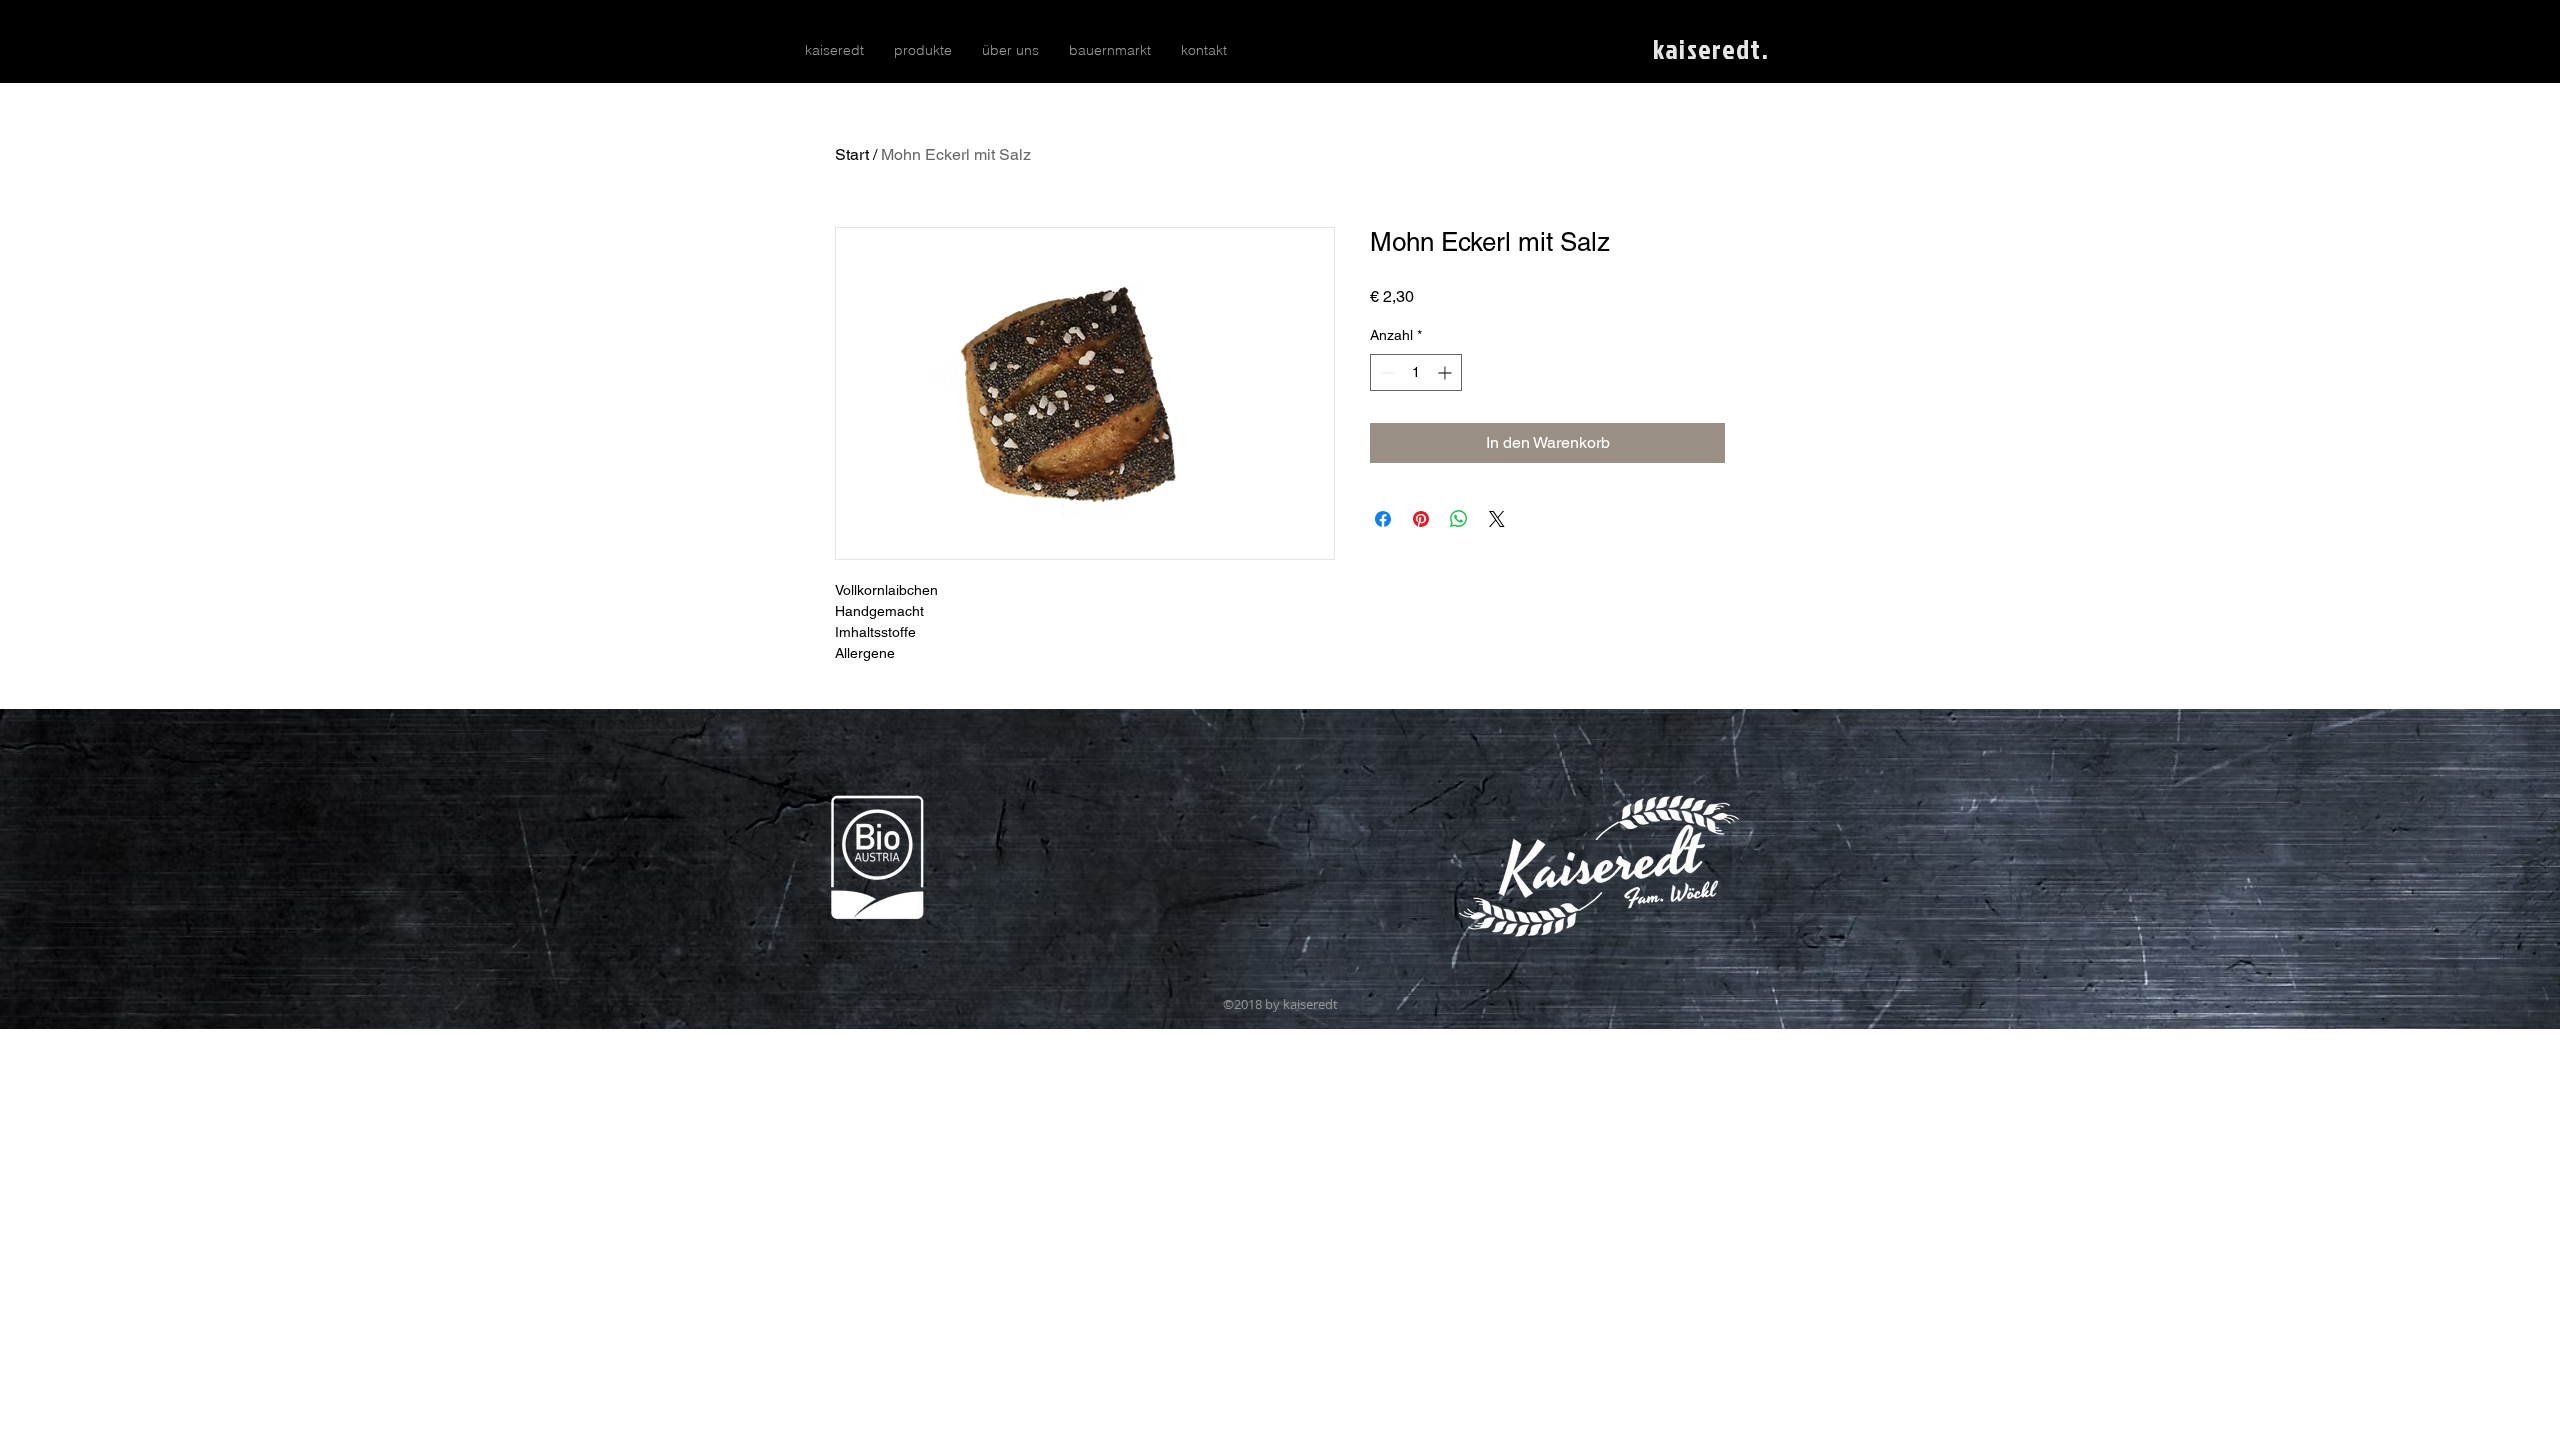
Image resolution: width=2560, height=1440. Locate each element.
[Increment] (1446, 372)
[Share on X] (1497, 519)
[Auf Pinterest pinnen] (1421, 519)
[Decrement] (1385, 372)
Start (852, 154)
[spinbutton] (1416, 372)
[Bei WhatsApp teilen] (1459, 519)
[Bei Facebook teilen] (1383, 519)
